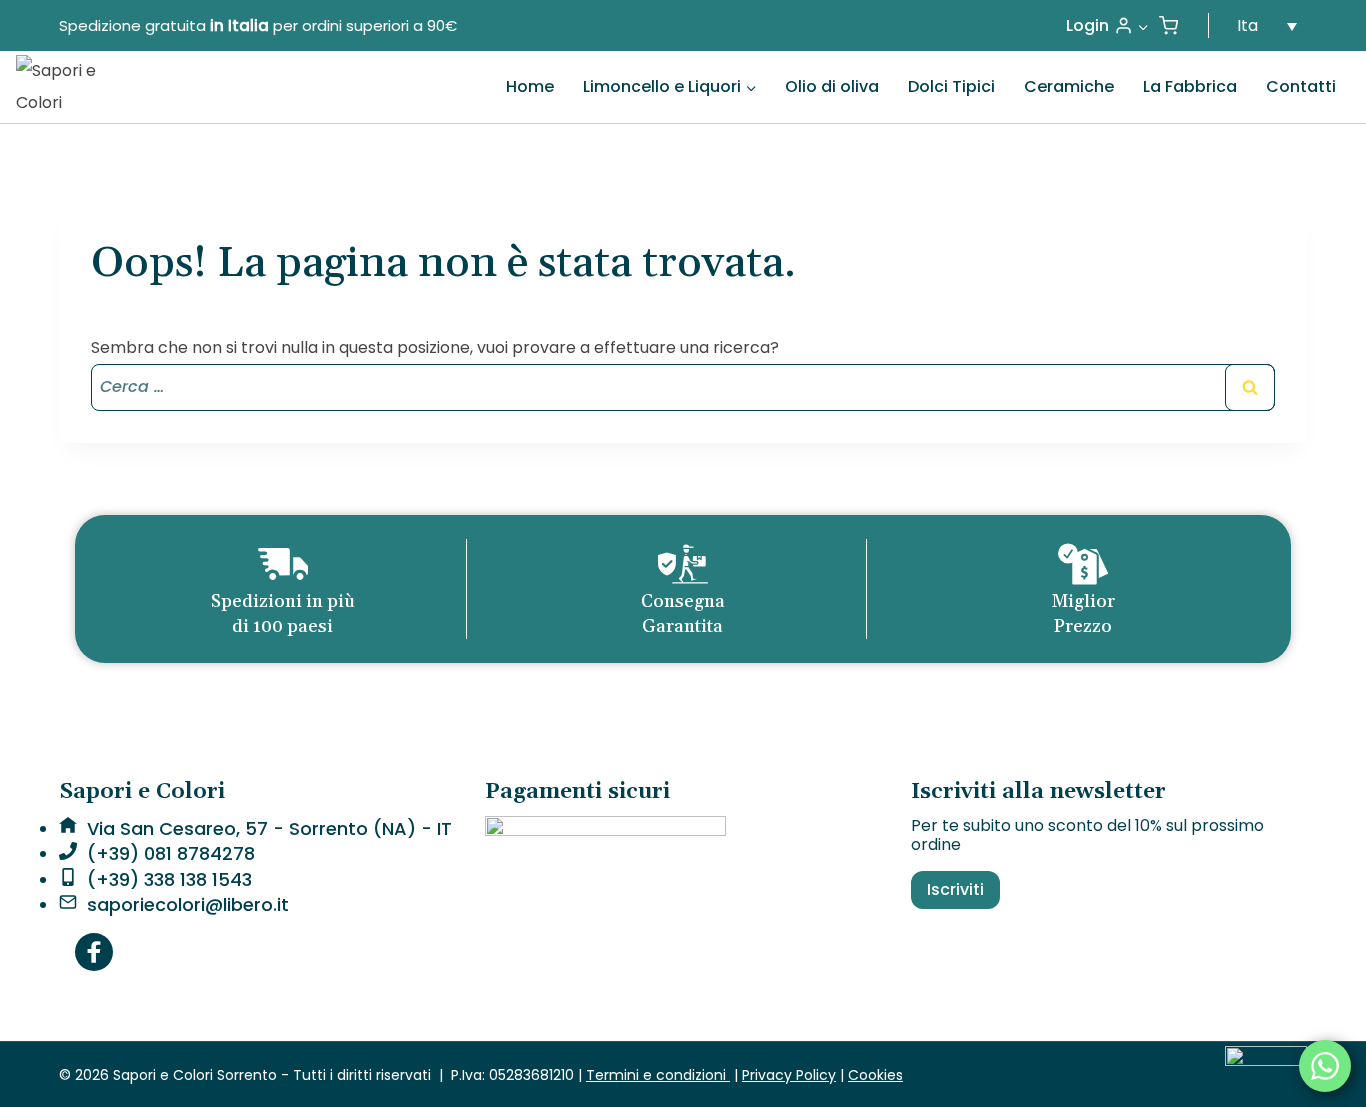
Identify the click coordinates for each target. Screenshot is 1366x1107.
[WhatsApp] (1325, 1066)
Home (530, 86)
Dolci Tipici (951, 86)
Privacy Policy (789, 1075)
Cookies (875, 1075)
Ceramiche (1069, 86)
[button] (1142, 25)
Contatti (1301, 86)
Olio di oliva (832, 86)
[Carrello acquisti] (1168, 25)
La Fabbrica (1190, 86)
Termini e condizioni (658, 1075)
